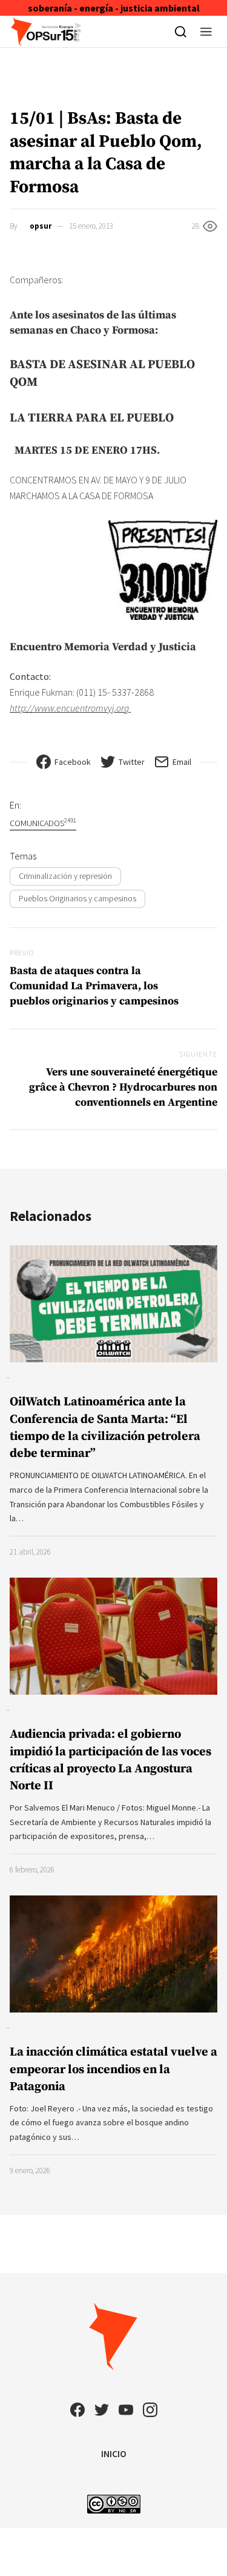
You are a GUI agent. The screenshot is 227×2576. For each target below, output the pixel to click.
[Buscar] (181, 32)
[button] (206, 32)
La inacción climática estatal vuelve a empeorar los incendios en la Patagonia (113, 2069)
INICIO (114, 2453)
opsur (41, 226)
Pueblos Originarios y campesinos (77, 898)
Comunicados (43, 823)
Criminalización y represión (65, 876)
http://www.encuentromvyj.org (70, 708)
